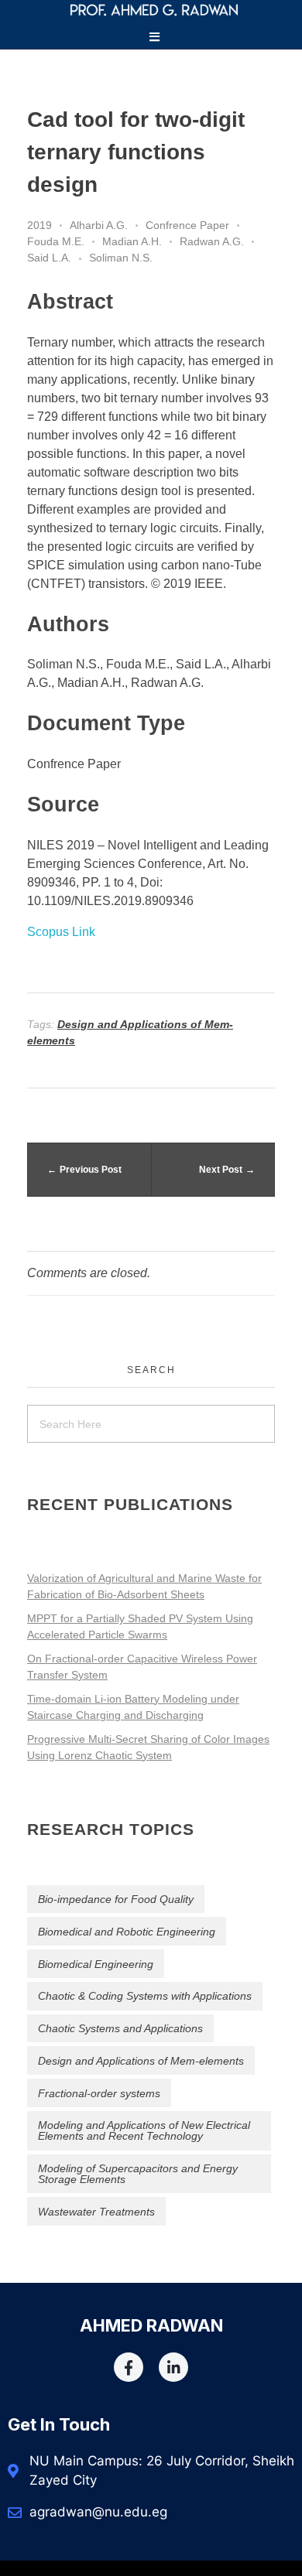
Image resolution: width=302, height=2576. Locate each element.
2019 (39, 225)
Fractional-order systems (99, 2093)
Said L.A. (49, 258)
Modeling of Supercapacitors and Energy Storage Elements (138, 2174)
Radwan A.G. (212, 241)
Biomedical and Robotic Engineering (127, 1932)
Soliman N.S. (121, 258)
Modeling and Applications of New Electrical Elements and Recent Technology (144, 2130)
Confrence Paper (187, 225)
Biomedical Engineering (96, 1964)
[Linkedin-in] (173, 2367)
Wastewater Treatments (96, 2212)
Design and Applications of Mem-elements (141, 2061)
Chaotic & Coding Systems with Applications (145, 1996)
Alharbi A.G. (99, 225)
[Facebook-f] (129, 2367)
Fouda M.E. (56, 241)
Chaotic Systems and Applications (120, 2028)
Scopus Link (61, 932)
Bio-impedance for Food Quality (116, 1899)
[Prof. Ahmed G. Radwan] (154, 10)
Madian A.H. (132, 241)
